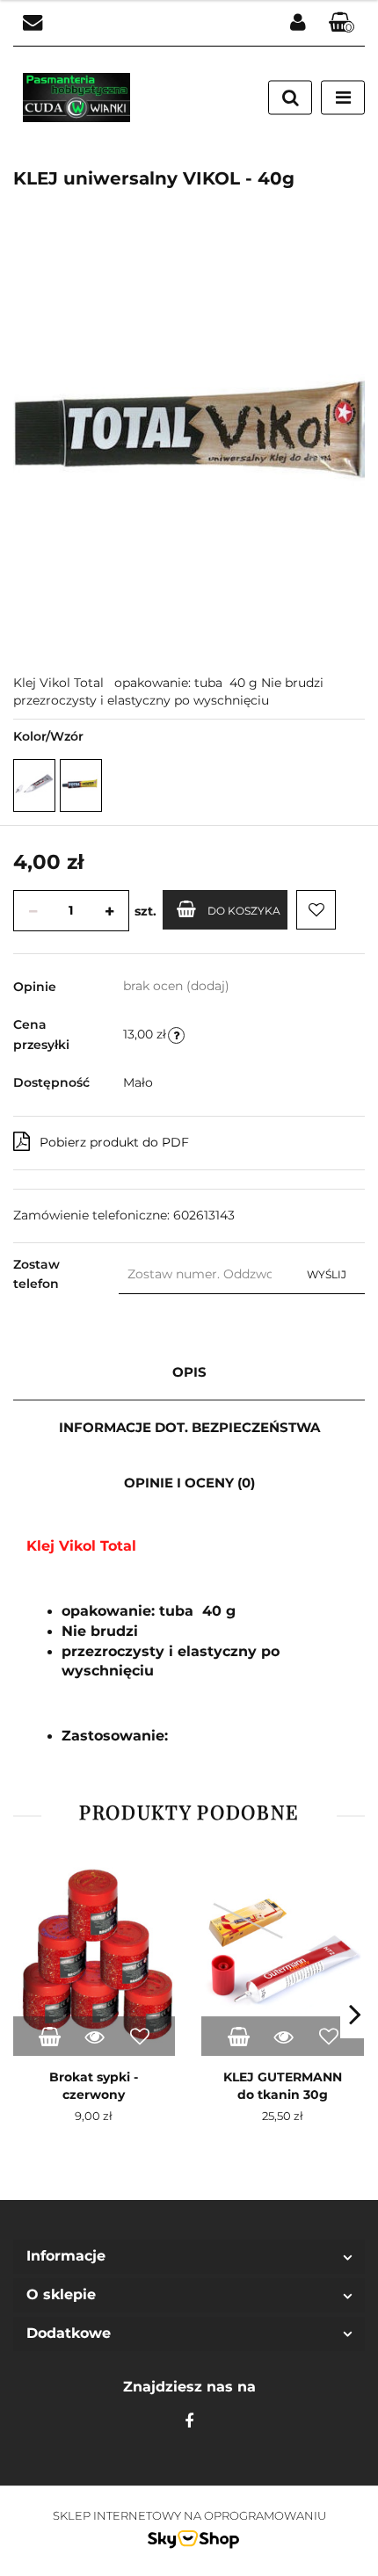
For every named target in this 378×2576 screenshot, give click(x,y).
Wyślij (327, 1274)
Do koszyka (244, 911)
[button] (342, 23)
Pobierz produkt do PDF (114, 1142)
